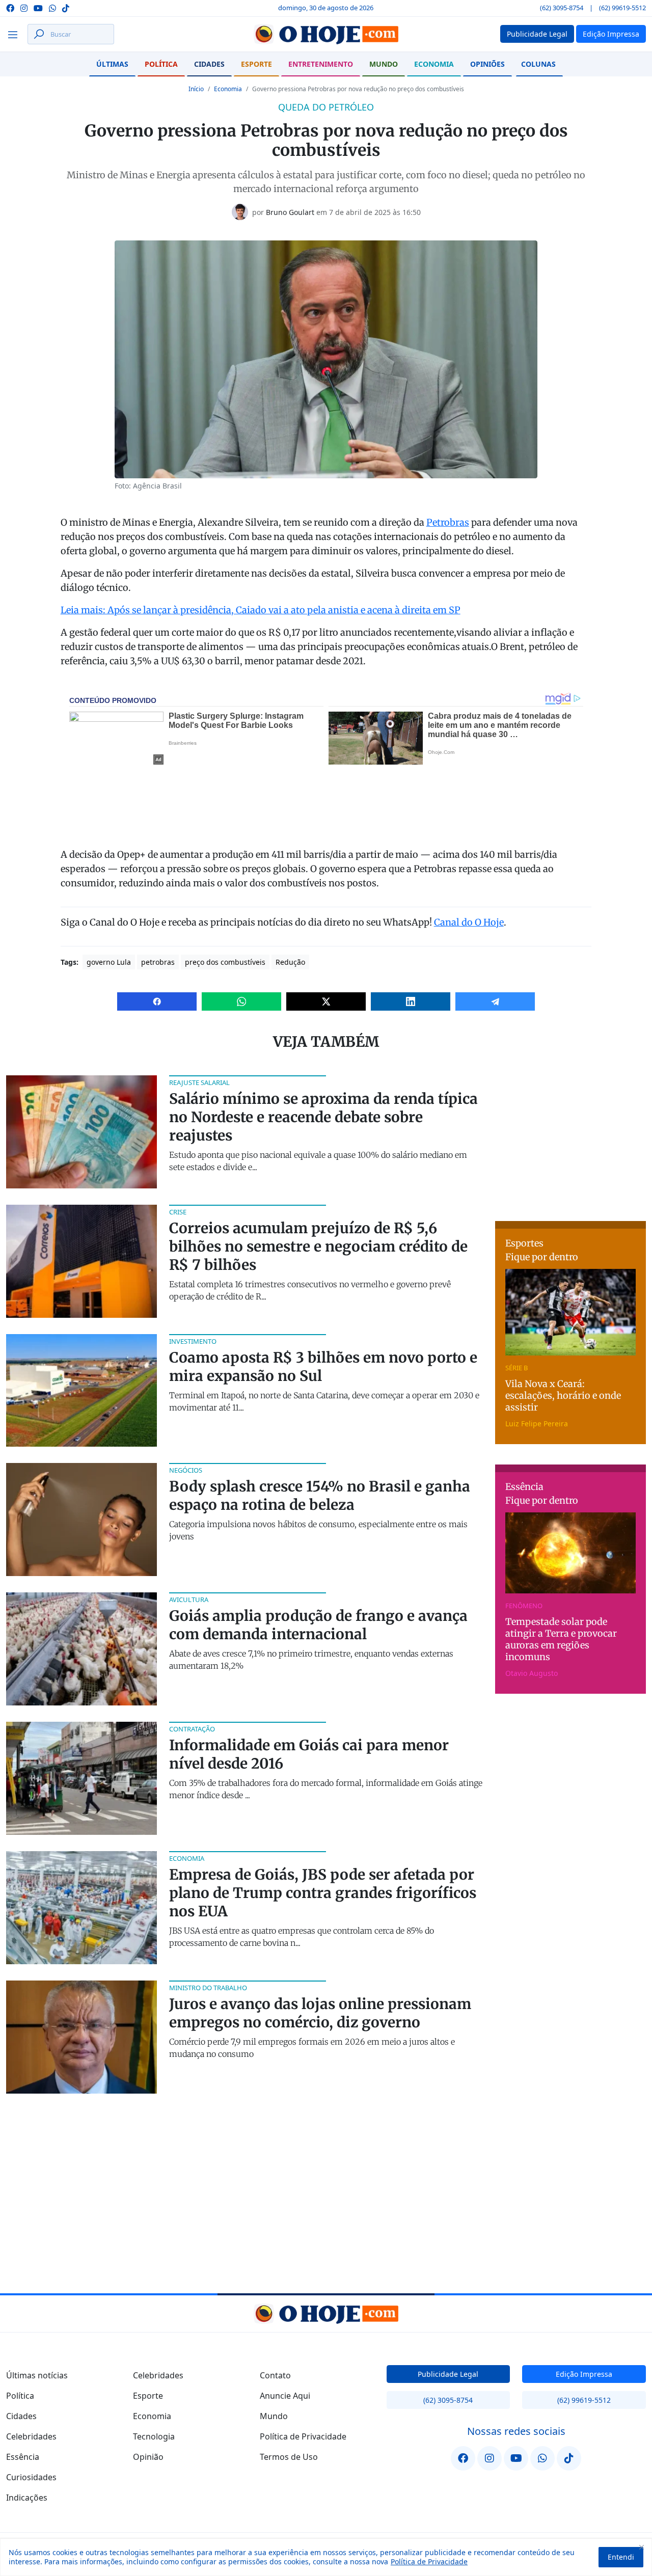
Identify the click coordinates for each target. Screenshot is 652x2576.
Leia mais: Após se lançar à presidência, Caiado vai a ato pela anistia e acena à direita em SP (261, 610)
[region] (326, 2557)
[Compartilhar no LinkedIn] (411, 1001)
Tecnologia (154, 2436)
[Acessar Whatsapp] (52, 7)
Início (196, 89)
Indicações (27, 2498)
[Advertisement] (572, 1139)
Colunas (538, 64)
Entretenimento (321, 64)
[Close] (641, 2547)
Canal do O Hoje (469, 922)
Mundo (384, 64)
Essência (23, 2457)
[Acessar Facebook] (10, 7)
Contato (275, 2375)
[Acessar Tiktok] (66, 7)
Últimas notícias (37, 2375)
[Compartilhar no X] (326, 1001)
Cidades (209, 64)
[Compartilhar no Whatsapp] (241, 1001)
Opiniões (487, 64)
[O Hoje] (326, 34)
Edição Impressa (584, 2374)
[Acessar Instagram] (24, 7)
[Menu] (16, 34)
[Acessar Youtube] (38, 7)
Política (161, 64)
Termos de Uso (289, 2457)
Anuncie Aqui (285, 2396)
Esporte (256, 64)
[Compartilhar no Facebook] (157, 1001)
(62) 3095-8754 (562, 8)
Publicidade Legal (448, 2374)
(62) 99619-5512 (622, 8)
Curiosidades (31, 2477)
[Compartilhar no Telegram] (495, 1001)
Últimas (112, 64)
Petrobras (448, 522)
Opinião (148, 2457)
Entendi (621, 2557)
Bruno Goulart (290, 212)
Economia (434, 64)
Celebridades (31, 2436)
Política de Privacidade (429, 2561)
